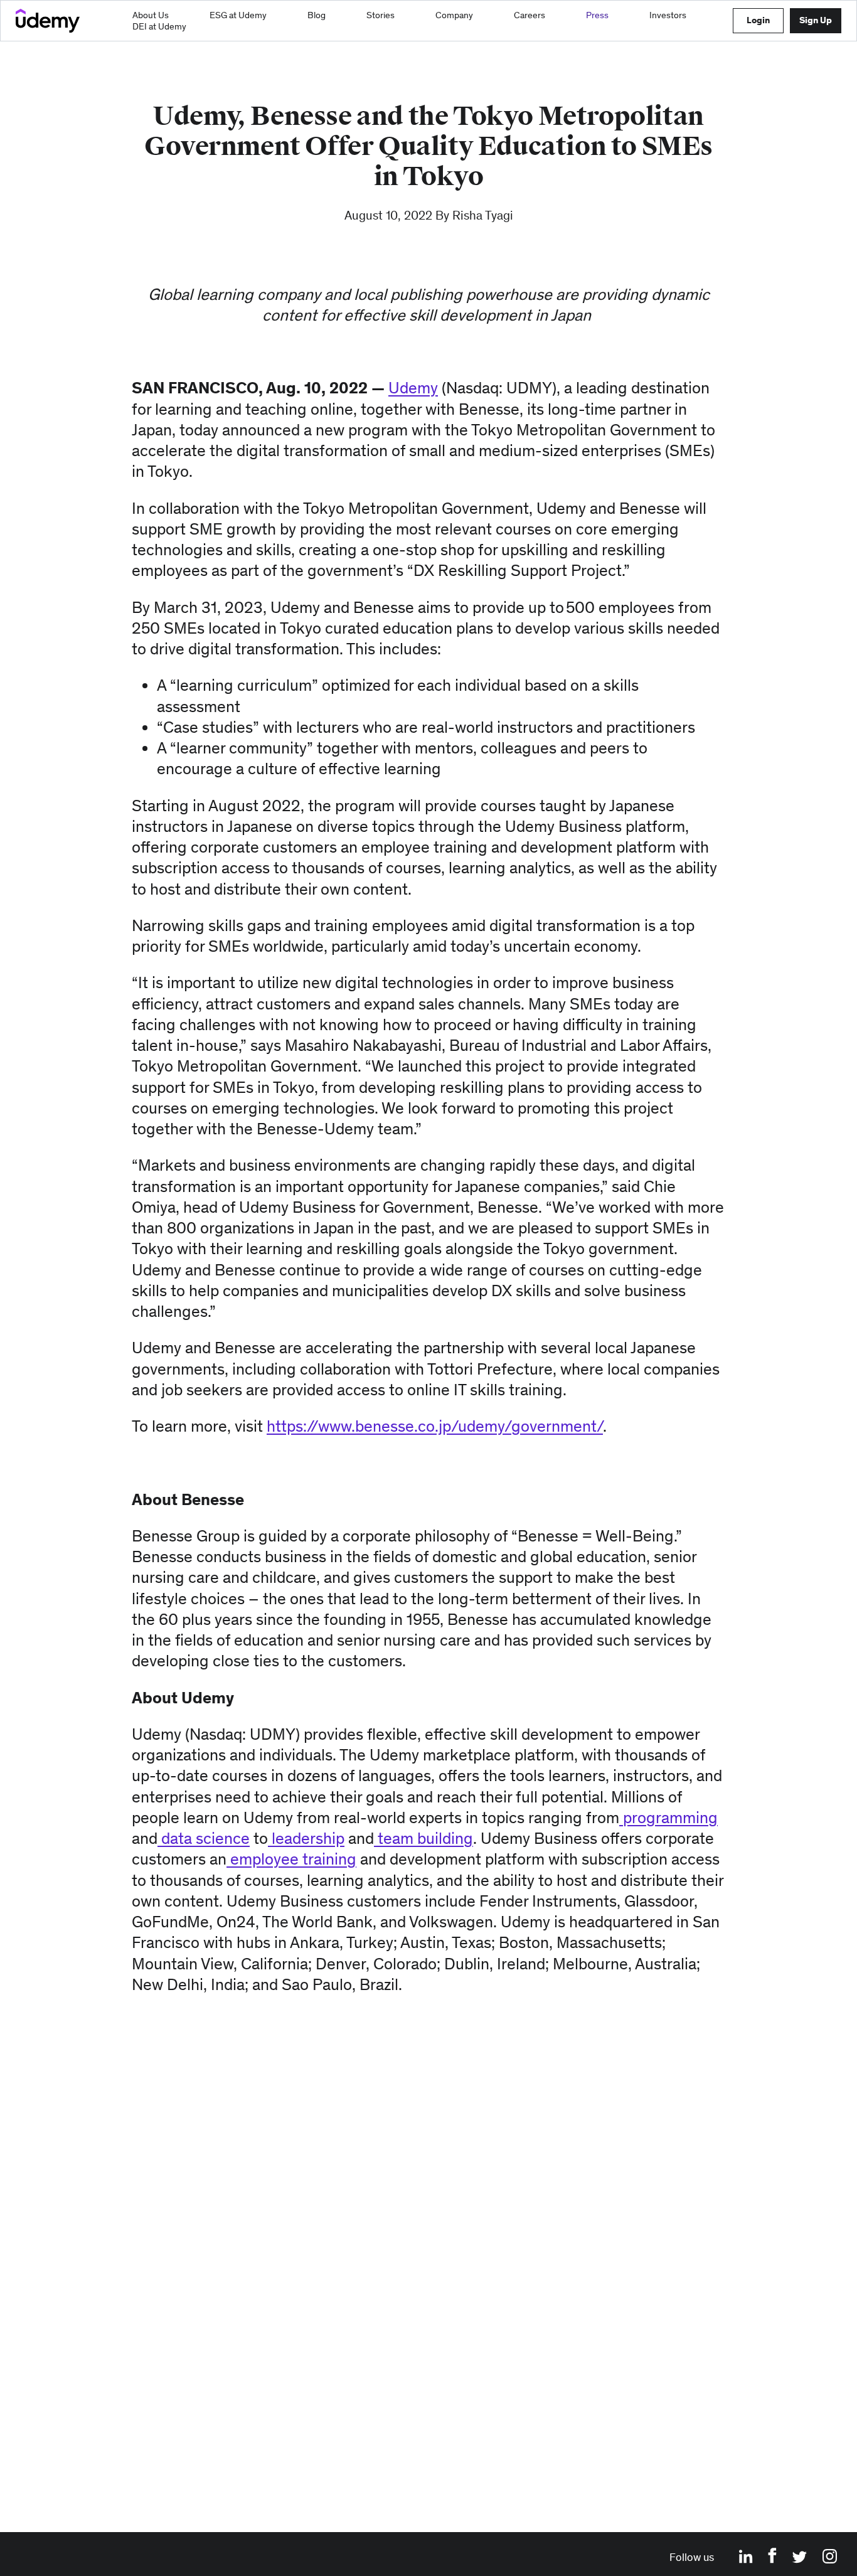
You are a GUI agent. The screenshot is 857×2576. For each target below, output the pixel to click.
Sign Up (816, 20)
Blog (317, 15)
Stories (381, 15)
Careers (530, 15)
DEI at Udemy (159, 26)
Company (454, 15)
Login (758, 20)
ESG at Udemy (238, 15)
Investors (668, 15)
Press (597, 15)
